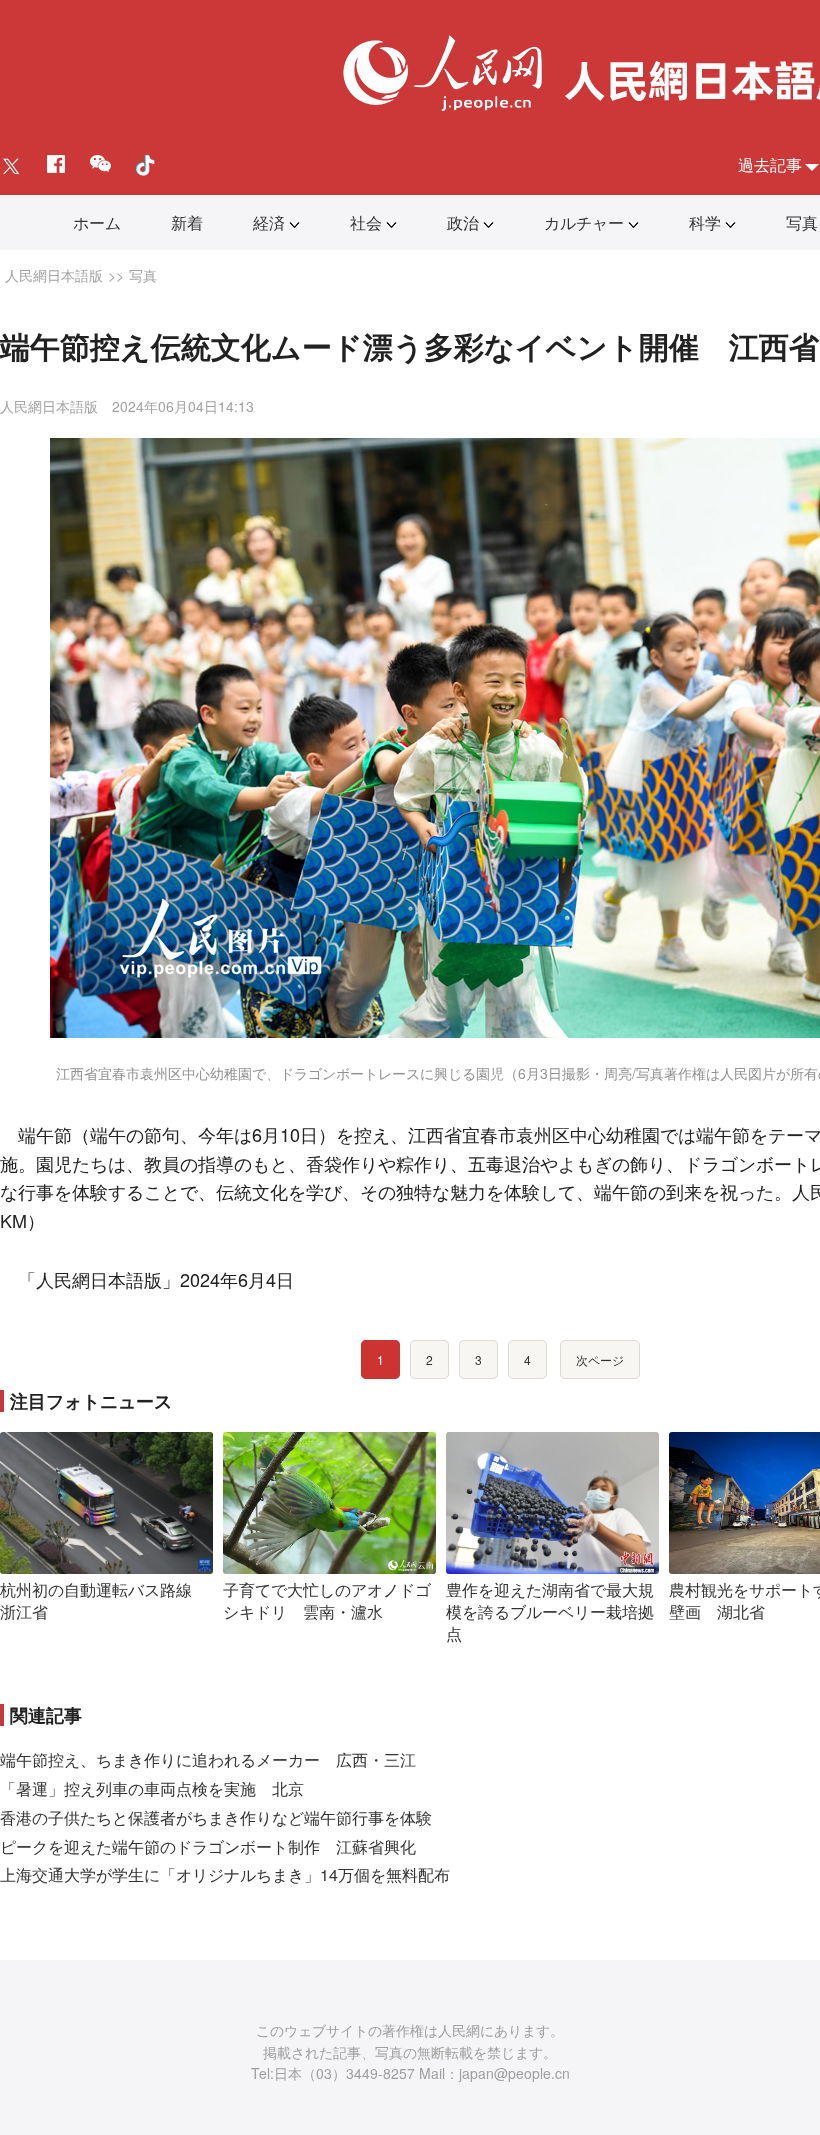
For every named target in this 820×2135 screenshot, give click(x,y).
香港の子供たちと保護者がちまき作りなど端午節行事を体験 (216, 1817)
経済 (269, 222)
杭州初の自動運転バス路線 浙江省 (104, 1600)
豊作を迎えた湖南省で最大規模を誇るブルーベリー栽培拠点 (550, 1611)
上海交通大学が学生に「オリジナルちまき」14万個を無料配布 (225, 1874)
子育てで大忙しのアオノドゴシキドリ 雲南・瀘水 (327, 1600)
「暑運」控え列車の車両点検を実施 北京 (152, 1788)
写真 (802, 222)
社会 (366, 222)
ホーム (97, 222)
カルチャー (584, 222)
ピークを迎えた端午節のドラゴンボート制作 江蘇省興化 (208, 1846)
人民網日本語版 (54, 275)
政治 (463, 222)
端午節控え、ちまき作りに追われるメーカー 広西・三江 (208, 1759)
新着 (187, 222)
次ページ (600, 1359)
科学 (705, 222)
